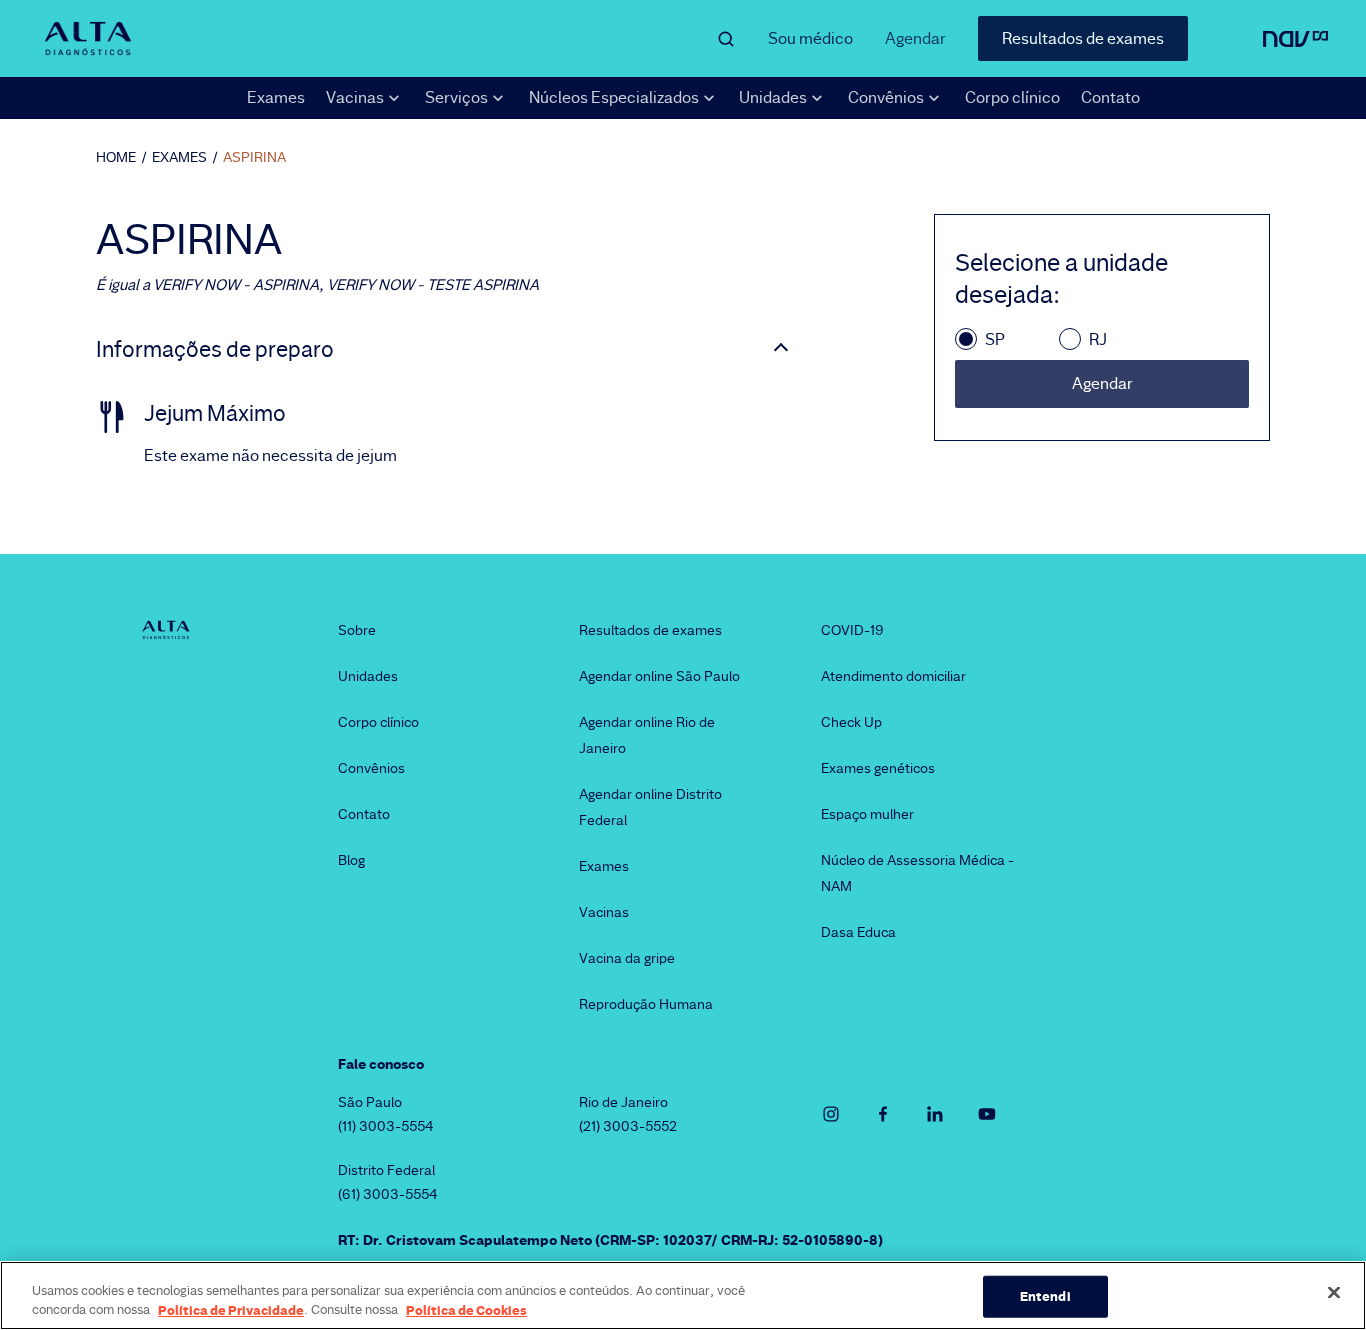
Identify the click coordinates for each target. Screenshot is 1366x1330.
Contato (1110, 97)
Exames (276, 97)
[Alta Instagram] (831, 1114)
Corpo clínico (1012, 97)
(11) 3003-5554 (386, 1126)
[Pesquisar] (726, 39)
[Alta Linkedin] (935, 1114)
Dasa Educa (858, 932)
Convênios (371, 768)
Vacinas (604, 912)
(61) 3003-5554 (388, 1194)
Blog (351, 860)
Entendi (1045, 1296)
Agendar (915, 38)
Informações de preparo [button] (215, 350)
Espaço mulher (867, 814)
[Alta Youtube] (987, 1114)
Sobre (357, 630)
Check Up (851, 722)
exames (179, 157)
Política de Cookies (466, 1309)
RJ (1098, 339)
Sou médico (810, 38)
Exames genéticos (878, 768)
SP (995, 339)
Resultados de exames (1083, 38)
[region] (683, 1295)
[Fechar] (1334, 1293)
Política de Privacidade (231, 1309)
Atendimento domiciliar (893, 676)
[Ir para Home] (88, 38)
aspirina (254, 157)
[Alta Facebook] (883, 1114)
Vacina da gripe (627, 958)
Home (116, 157)
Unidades (368, 676)
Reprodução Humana (646, 1004)
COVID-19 (852, 630)
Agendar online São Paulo (659, 676)
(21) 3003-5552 (628, 1126)
